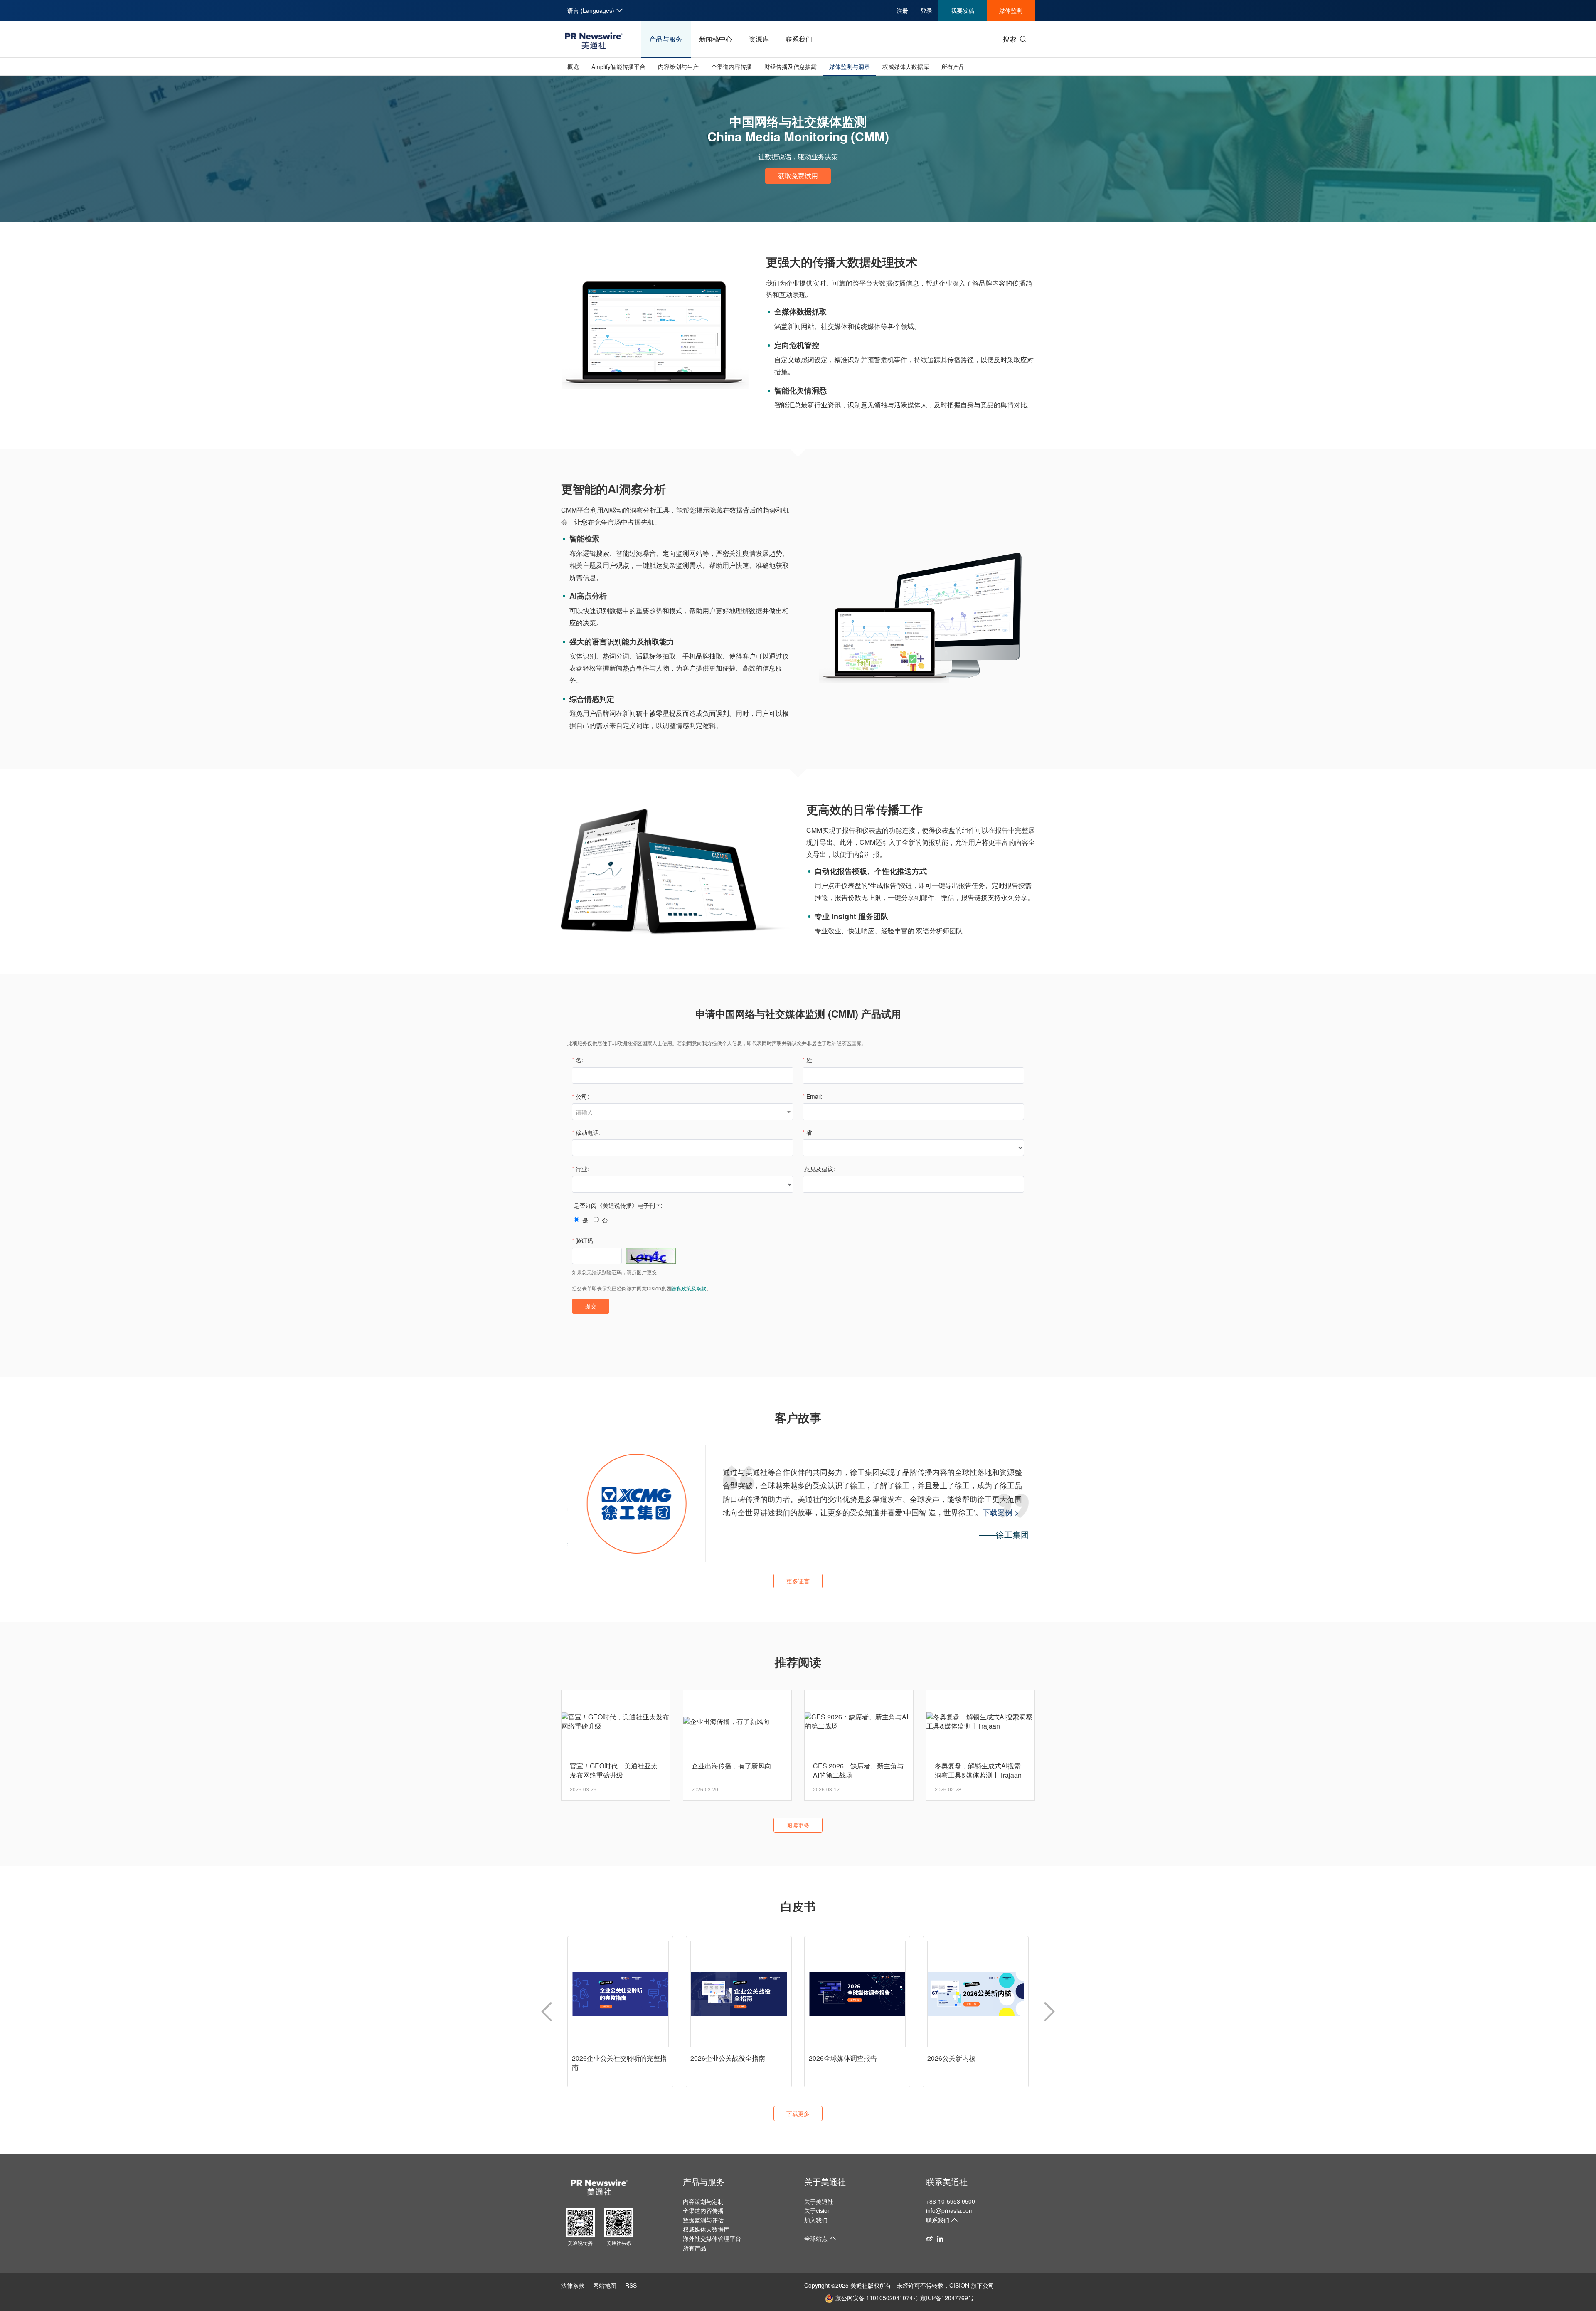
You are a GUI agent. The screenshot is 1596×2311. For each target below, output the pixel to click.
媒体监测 (1011, 10)
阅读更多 (798, 1825)
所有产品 (953, 67)
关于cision (818, 2210)
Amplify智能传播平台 (618, 67)
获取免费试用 (798, 176)
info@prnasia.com (950, 2210)
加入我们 (816, 2220)
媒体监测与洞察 (850, 67)
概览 (573, 67)
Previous (547, 2012)
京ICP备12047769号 (947, 2298)
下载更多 (798, 2114)
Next (1049, 2012)
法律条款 (573, 2285)
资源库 (759, 39)
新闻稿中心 (716, 39)
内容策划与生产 (678, 67)
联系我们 (799, 39)
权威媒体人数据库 (906, 67)
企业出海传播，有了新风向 (731, 1766)
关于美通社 (825, 2182)
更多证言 (798, 1581)
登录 (926, 10)
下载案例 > (875, 1512)
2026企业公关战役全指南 (728, 2058)
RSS (631, 2285)
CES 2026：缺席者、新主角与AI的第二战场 (858, 1771)
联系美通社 (947, 2182)
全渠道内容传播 (731, 67)
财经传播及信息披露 (791, 67)
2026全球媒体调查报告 (843, 2058)
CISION (959, 2285)
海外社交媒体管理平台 (712, 2238)
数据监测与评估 (703, 2220)
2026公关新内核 (951, 2058)
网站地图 (605, 2285)
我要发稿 (963, 10)
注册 (902, 10)
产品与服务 (666, 39)
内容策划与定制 (703, 2201)
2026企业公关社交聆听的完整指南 (619, 2063)
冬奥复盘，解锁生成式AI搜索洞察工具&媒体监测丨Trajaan (978, 1771)
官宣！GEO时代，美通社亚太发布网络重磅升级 (614, 1771)
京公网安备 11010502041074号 (877, 2298)
